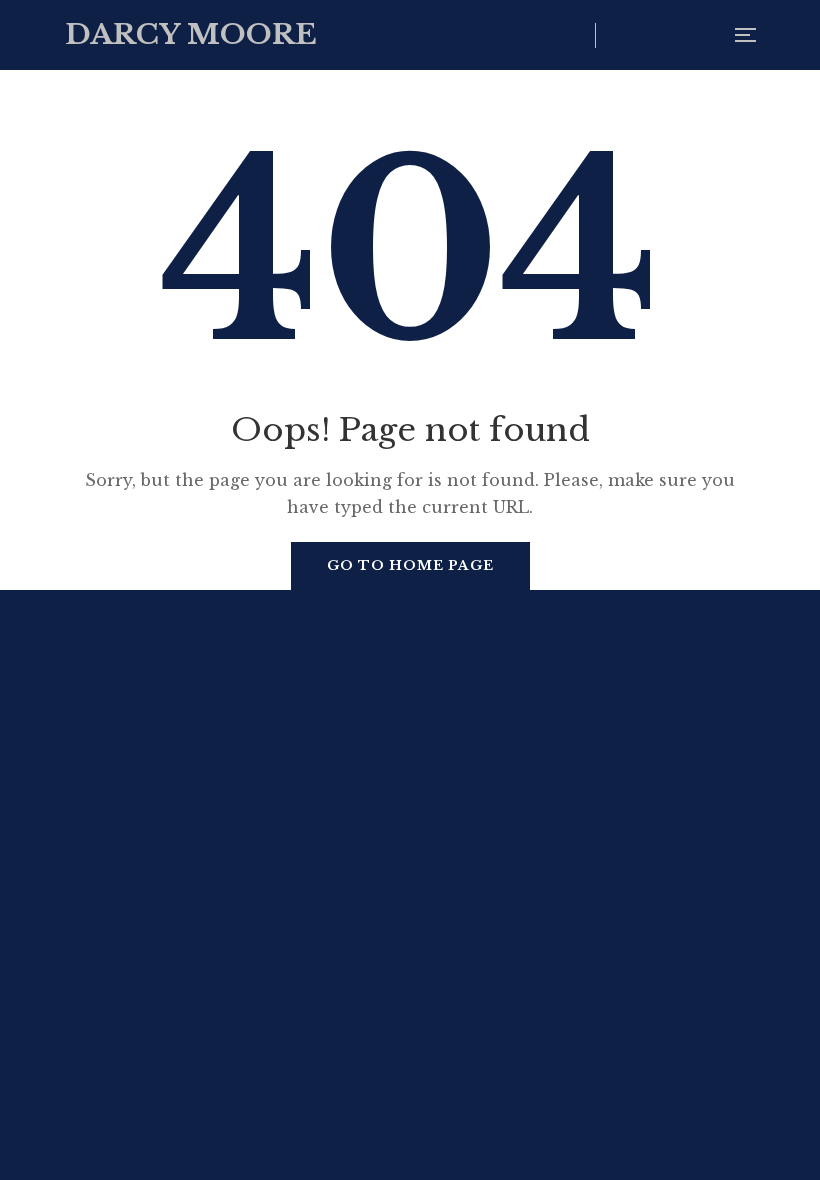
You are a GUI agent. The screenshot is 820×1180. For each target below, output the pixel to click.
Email (703, 35)
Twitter (621, 35)
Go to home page (410, 565)
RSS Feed (662, 35)
